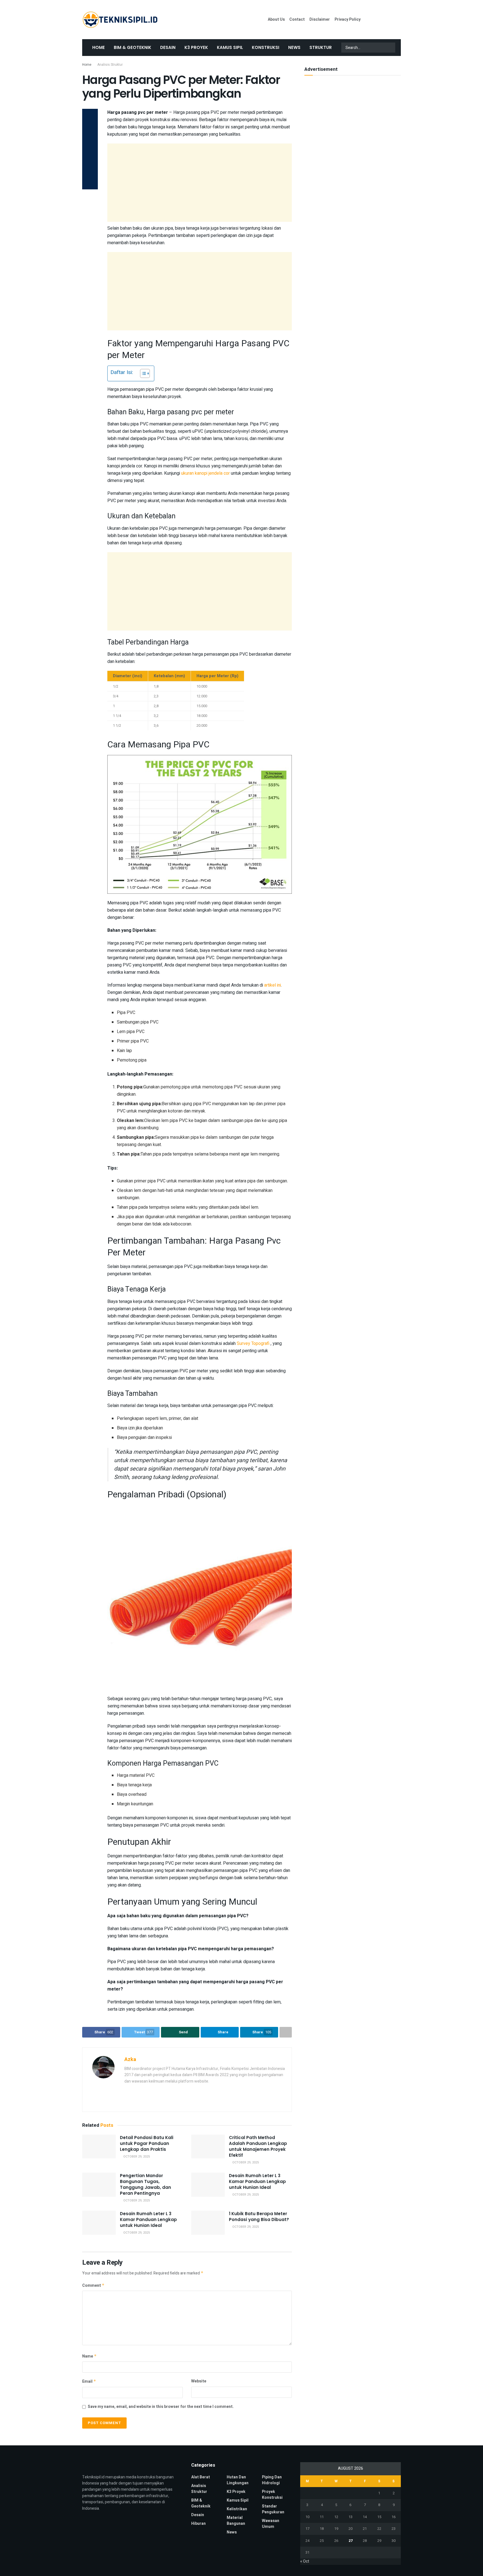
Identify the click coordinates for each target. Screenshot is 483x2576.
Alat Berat (201, 2477)
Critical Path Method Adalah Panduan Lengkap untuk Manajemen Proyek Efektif (258, 2146)
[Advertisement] (200, 183)
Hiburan (198, 2524)
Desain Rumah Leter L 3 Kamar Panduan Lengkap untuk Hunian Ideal (257, 2181)
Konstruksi (266, 47)
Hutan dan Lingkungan (238, 2480)
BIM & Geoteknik (132, 47)
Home (99, 47)
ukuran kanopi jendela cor (206, 473)
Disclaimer (320, 19)
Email (89, 2381)
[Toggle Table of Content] (142, 373)
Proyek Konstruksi (272, 2495)
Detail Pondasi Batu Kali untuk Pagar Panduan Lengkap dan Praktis (147, 2143)
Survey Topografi (254, 1344)
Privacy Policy (348, 19)
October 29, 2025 (136, 2157)
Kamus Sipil (230, 47)
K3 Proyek (196, 47)
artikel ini (273, 985)
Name (89, 2356)
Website (199, 2381)
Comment (93, 2286)
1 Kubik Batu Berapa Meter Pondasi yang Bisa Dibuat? (259, 2217)
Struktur (321, 47)
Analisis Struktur (110, 65)
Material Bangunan (236, 2521)
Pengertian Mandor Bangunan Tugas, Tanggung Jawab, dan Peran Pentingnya (145, 2184)
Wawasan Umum (271, 2524)
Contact (297, 19)
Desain (168, 47)
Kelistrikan (237, 2509)
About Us (276, 19)
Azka (130, 2059)
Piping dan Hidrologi (272, 2480)
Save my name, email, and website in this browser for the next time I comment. (161, 2407)
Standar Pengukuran (273, 2509)
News (294, 47)
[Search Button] (390, 48)
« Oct (305, 2561)
